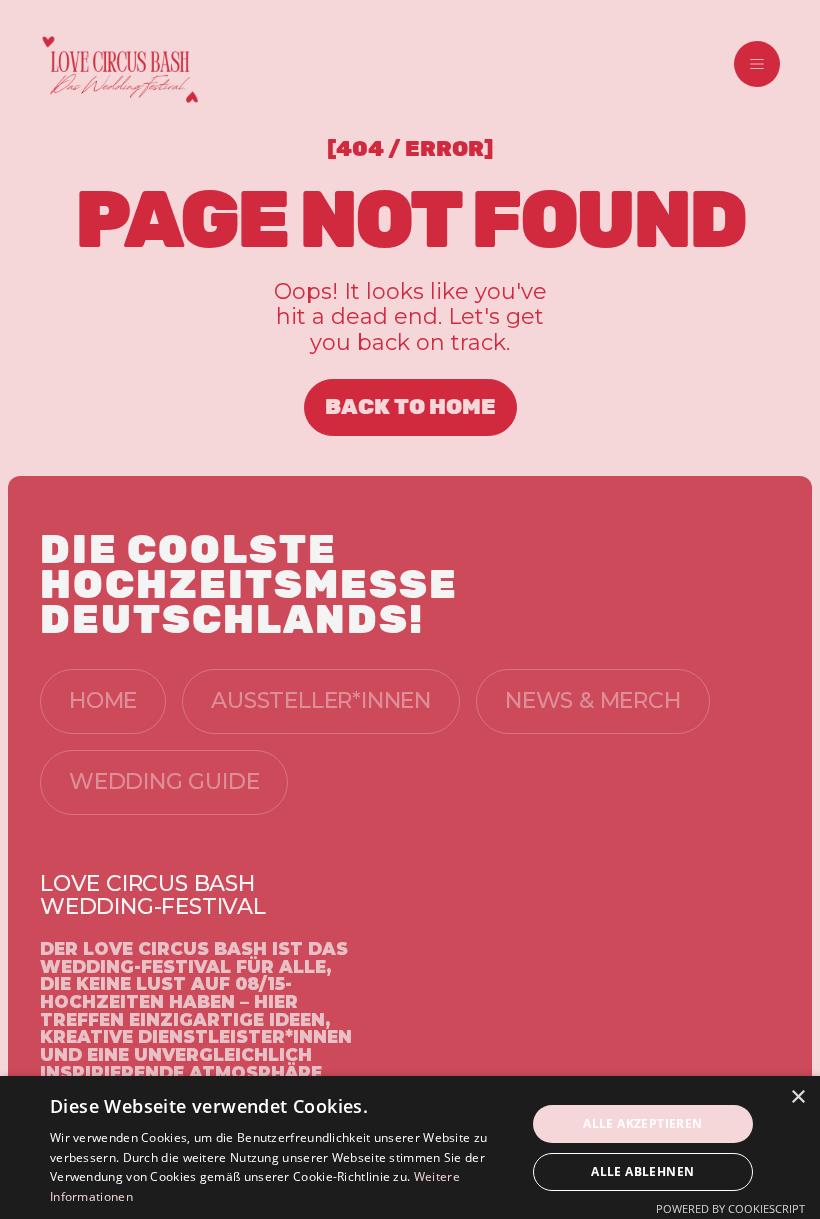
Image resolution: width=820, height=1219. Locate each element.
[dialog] (410, 1147)
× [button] (797, 1097)
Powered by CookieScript (730, 1208)
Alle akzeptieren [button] (642, 1123)
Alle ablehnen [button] (642, 1171)
